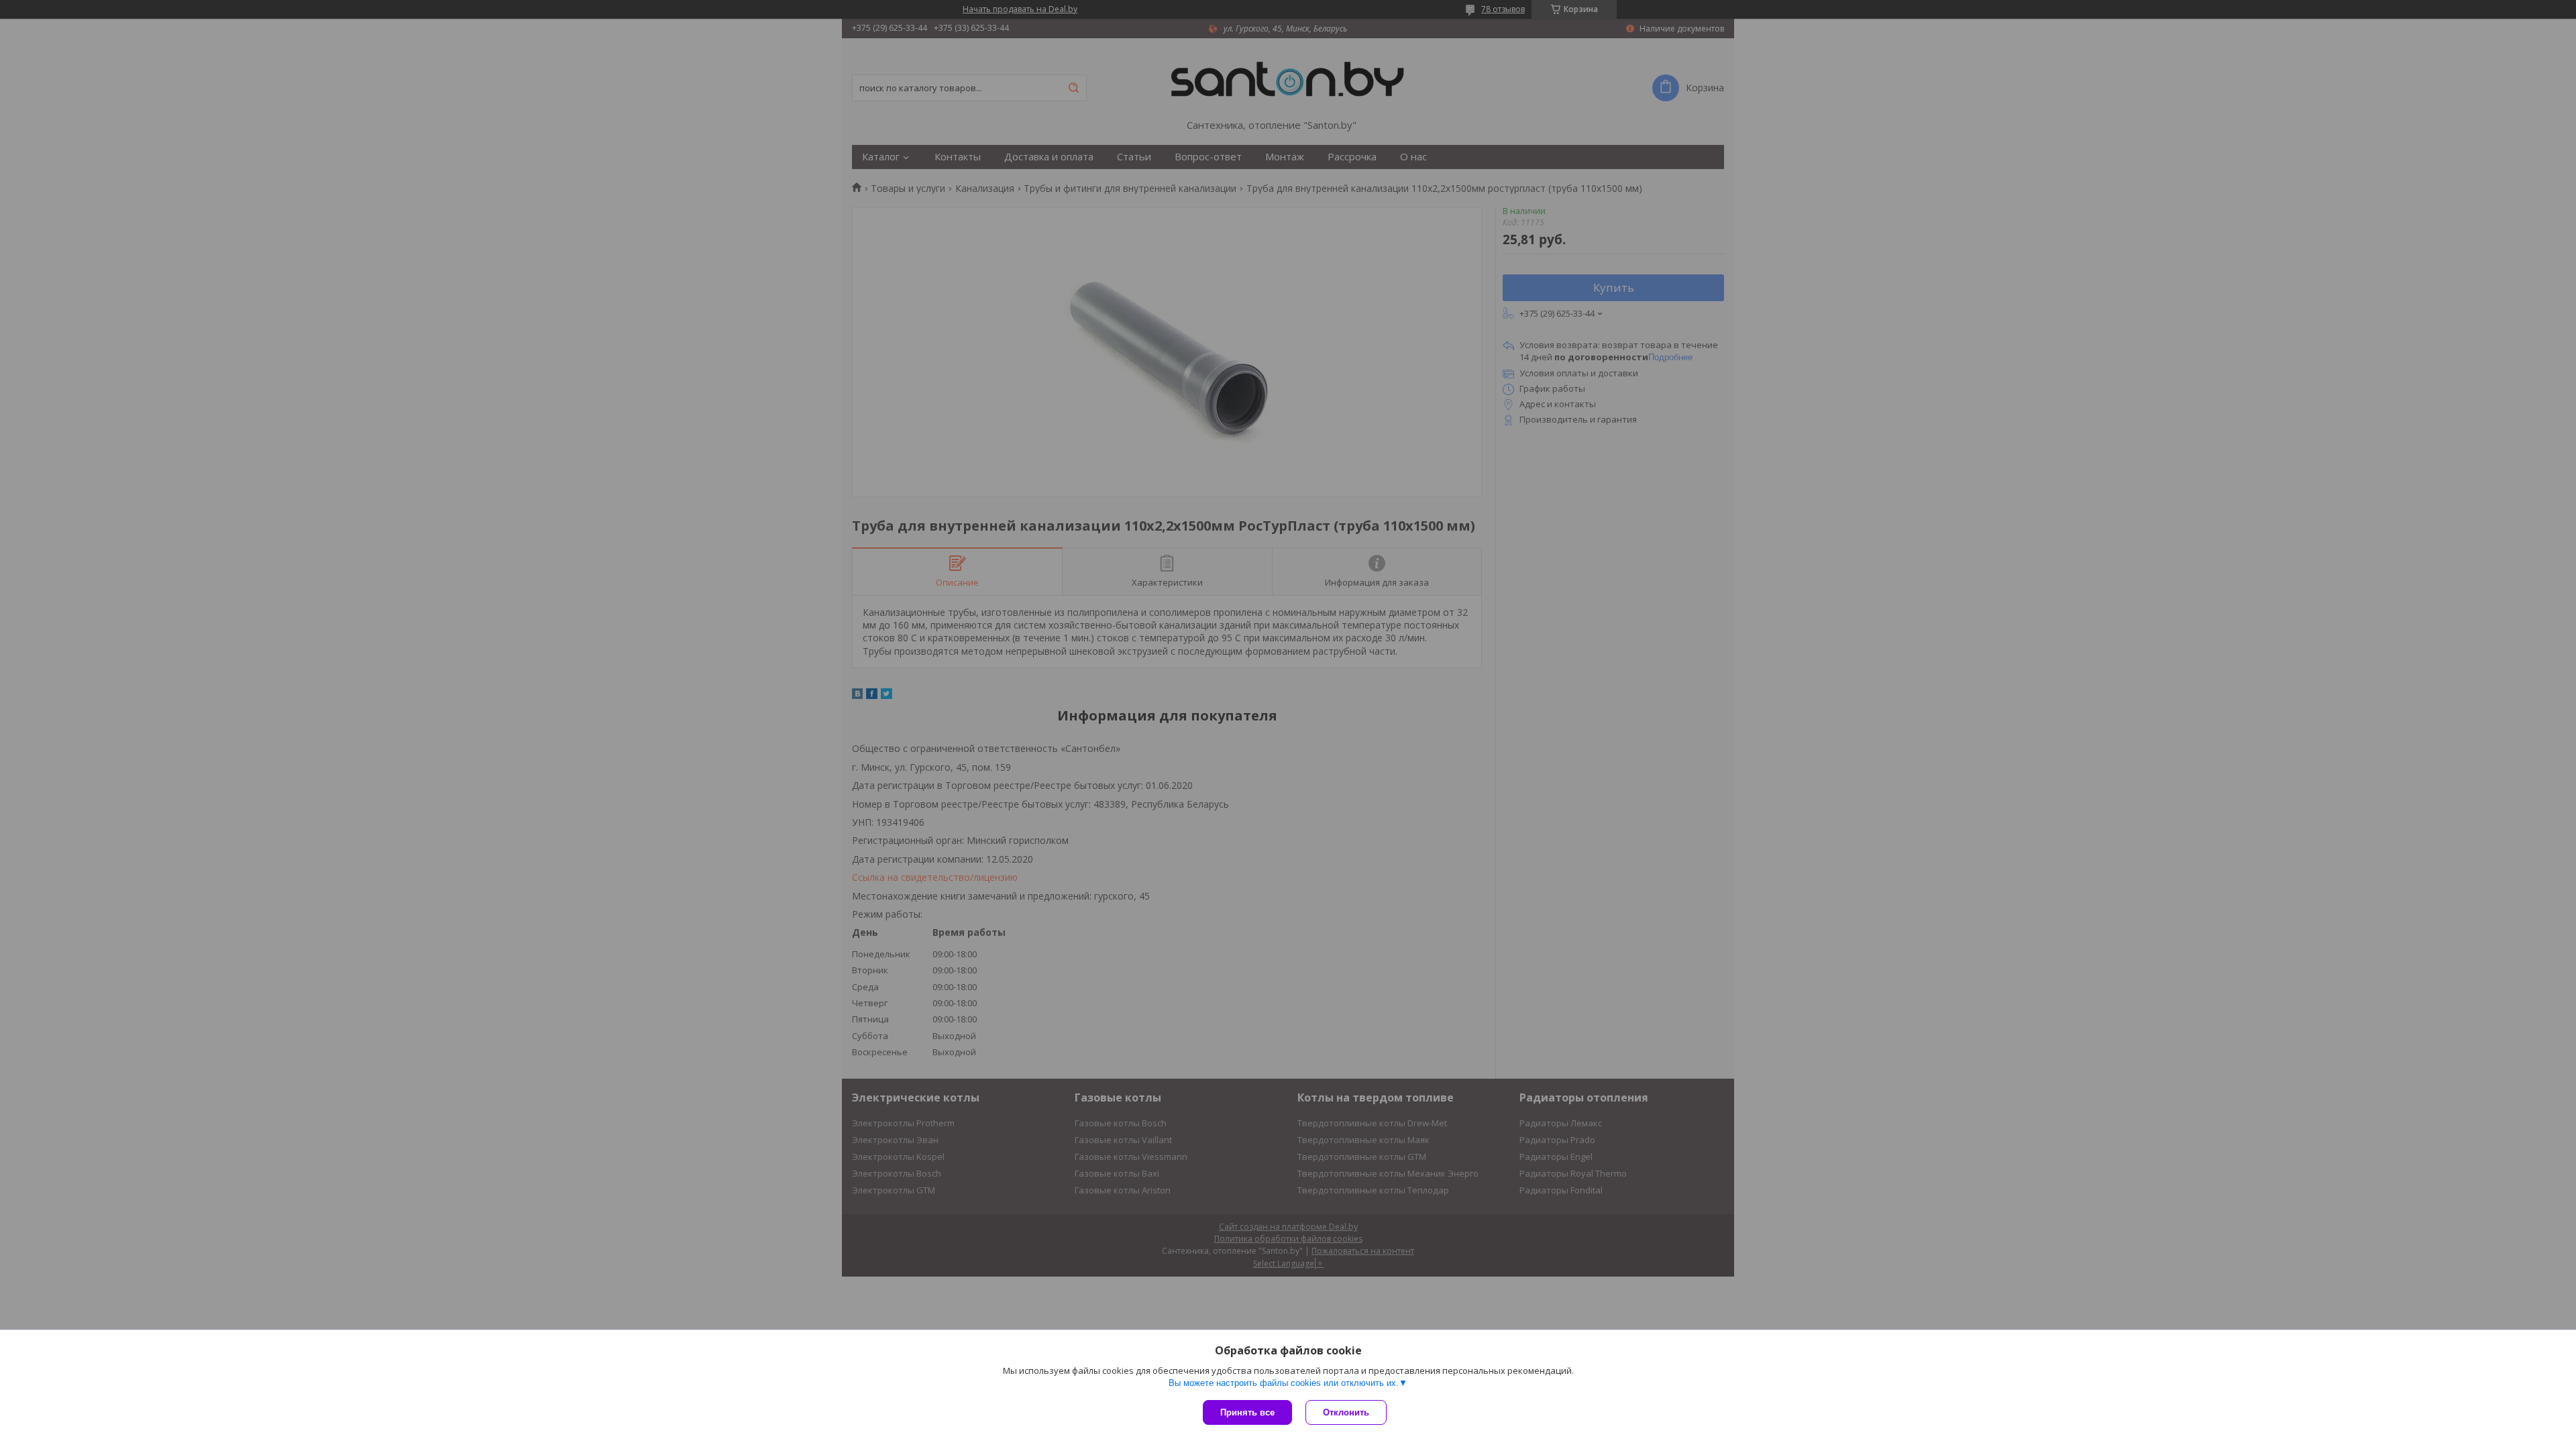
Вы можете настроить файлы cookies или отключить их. (1284, 1383)
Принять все (1247, 1412)
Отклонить (1346, 1412)
